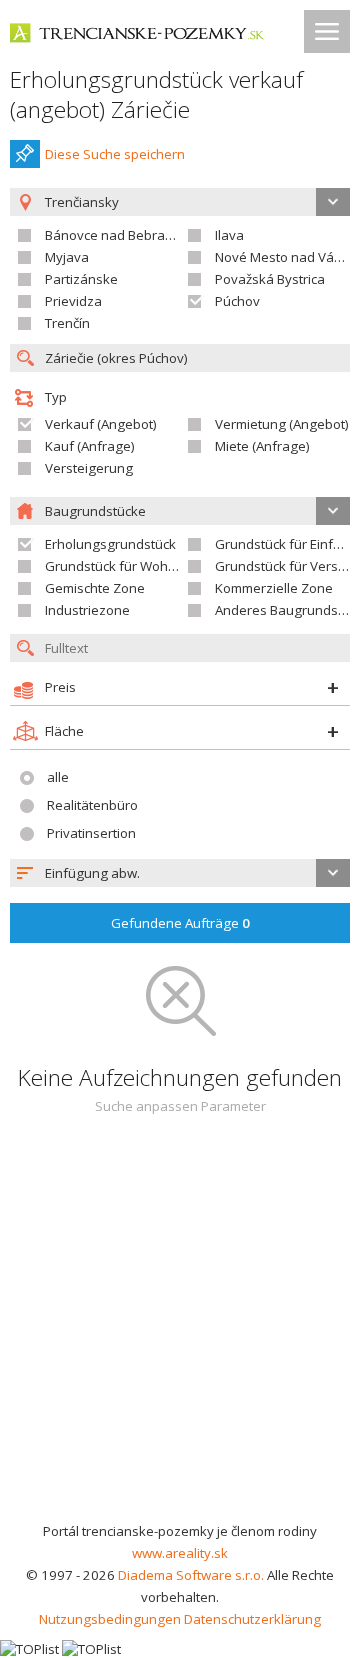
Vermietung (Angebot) (282, 424)
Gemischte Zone (95, 588)
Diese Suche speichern (115, 154)
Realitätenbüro (92, 805)
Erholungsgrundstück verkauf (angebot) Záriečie (156, 94)
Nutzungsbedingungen (110, 1619)
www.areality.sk (180, 1553)
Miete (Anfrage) (262, 446)
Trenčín (67, 323)
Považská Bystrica (270, 279)
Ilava (229, 235)
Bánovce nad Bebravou (116, 235)
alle (58, 777)
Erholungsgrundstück (110, 544)
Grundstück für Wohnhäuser (132, 566)
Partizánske (81, 279)
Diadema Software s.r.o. (191, 1575)
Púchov (237, 301)
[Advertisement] (180, 1330)
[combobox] (180, 873)
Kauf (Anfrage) (90, 446)
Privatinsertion (91, 833)
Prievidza (73, 301)
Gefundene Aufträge (180, 923)
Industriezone (87, 610)
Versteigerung (89, 468)
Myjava (67, 257)
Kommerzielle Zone (274, 588)
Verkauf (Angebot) (101, 424)
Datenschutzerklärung (252, 1619)
